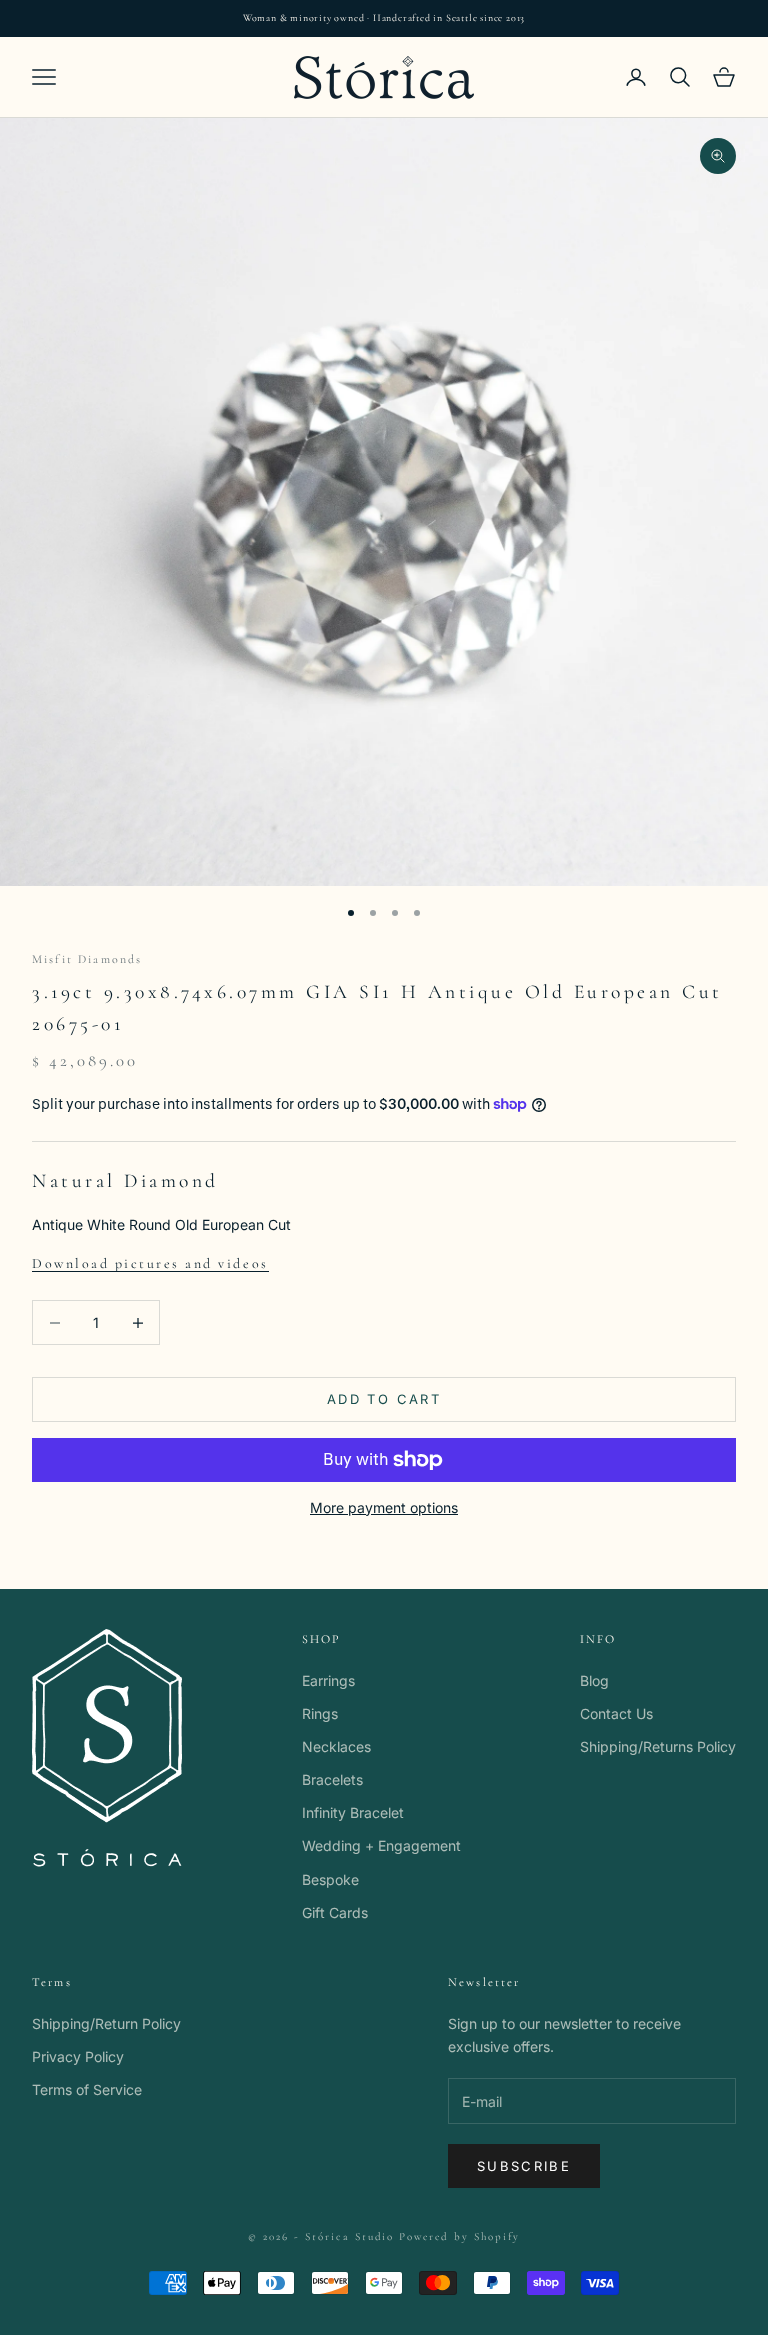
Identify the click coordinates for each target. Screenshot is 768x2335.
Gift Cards (335, 1912)
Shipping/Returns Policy (658, 1746)
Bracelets (332, 1779)
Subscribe (524, 2166)
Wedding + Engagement (381, 1845)
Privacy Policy (78, 2056)
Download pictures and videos (150, 1263)
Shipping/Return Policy (106, 2023)
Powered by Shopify (459, 2236)
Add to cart (384, 1399)
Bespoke (330, 1879)
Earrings (328, 1680)
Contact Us (616, 1713)
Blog (594, 1680)
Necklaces (336, 1746)
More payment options (384, 1507)
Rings (320, 1713)
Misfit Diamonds (87, 959)
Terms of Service (87, 2089)
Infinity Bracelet (353, 1812)
